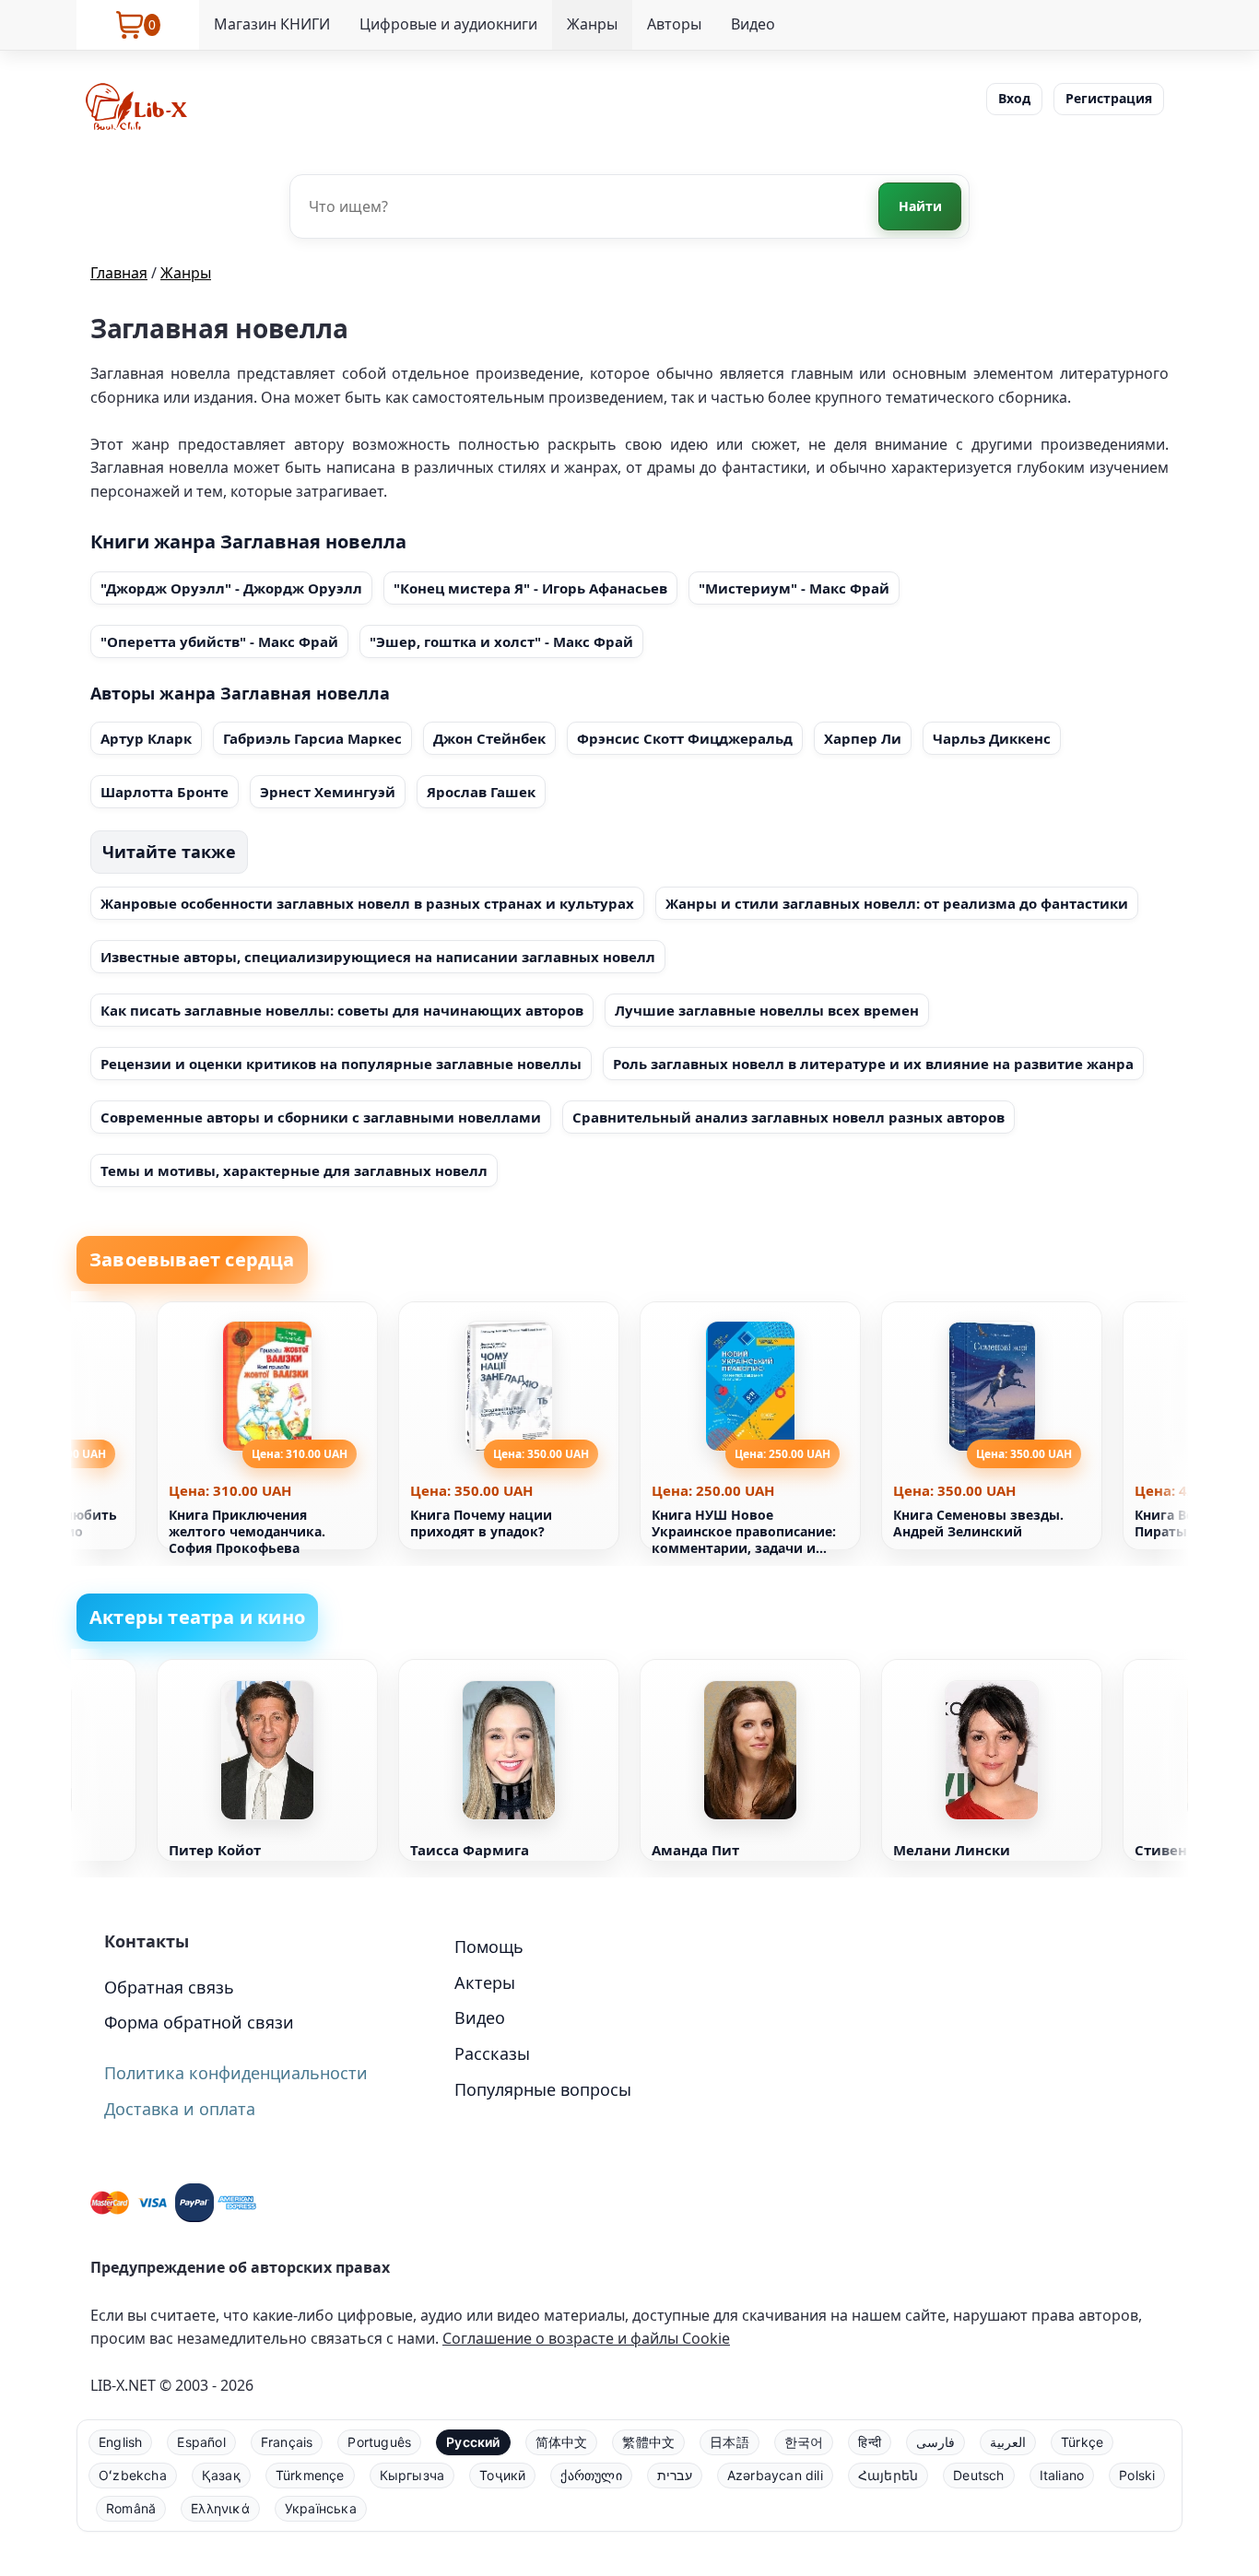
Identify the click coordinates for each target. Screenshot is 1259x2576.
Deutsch (978, 2475)
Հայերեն (888, 2475)
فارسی (935, 2442)
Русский (473, 2442)
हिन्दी (870, 2442)
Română (131, 2508)
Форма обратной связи (199, 2022)
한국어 (804, 2442)
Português (379, 2442)
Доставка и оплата (180, 2109)
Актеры (485, 1982)
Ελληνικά (220, 2508)
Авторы (674, 24)
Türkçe (1082, 2442)
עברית (675, 2475)
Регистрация (1109, 98)
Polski (1137, 2475)
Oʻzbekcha (133, 2475)
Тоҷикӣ (502, 2475)
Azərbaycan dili (775, 2475)
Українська (321, 2508)
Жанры (592, 24)
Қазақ (221, 2475)
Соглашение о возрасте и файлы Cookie (586, 2338)
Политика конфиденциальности (236, 2073)
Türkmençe (310, 2475)
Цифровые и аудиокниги (448, 24)
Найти (920, 206)
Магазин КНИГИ (272, 24)
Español (201, 2442)
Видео (753, 24)
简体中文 (562, 2442)
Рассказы (492, 2053)
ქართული (591, 2475)
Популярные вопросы (543, 2089)
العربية (1008, 2442)
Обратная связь (169, 1987)
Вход (1014, 98)
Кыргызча (412, 2475)
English (120, 2442)
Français (287, 2442)
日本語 (730, 2442)
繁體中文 (648, 2442)
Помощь (489, 1947)
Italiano (1062, 2475)
